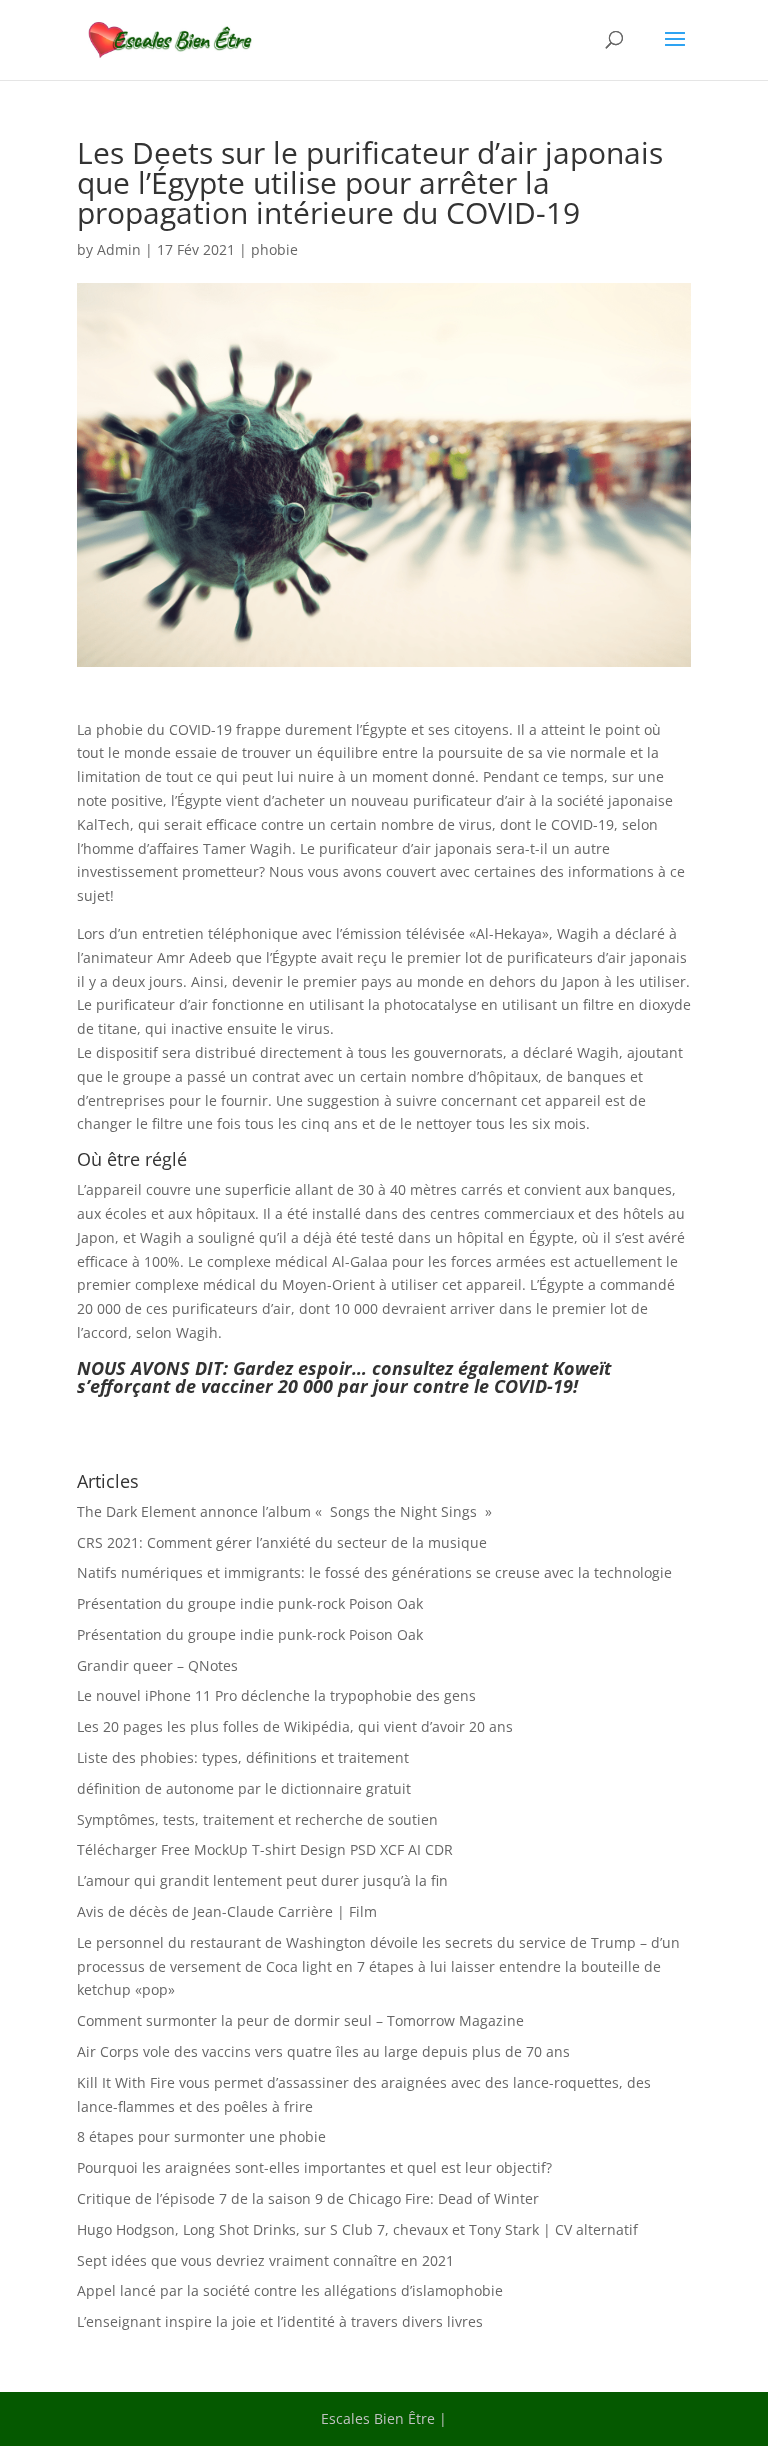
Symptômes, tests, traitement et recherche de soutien (257, 1819)
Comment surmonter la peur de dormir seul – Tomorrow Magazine (300, 2020)
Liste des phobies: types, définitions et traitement (243, 1757)
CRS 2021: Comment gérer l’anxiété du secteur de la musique (282, 1542)
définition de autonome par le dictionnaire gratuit (244, 1788)
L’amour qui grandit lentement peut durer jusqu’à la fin (262, 1880)
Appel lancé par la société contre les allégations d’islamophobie (290, 2290)
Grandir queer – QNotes (157, 1665)
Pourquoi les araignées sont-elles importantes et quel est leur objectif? (314, 2167)
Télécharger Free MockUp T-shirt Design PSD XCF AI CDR (265, 1849)
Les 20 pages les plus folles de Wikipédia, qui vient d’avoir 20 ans (295, 1726)
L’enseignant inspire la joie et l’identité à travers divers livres (280, 2321)
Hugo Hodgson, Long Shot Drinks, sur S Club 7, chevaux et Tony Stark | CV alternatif (357, 2229)
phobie (274, 249)
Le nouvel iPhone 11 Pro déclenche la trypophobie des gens (276, 1695)
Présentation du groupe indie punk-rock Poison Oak (250, 1603)
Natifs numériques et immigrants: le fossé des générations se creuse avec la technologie (374, 1572)
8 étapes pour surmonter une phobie (201, 2136)
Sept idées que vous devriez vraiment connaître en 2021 (265, 2260)
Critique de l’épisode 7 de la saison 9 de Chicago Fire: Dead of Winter (308, 2198)
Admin (119, 249)
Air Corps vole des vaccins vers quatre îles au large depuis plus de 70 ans (323, 2051)
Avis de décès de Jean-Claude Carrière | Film (227, 1911)
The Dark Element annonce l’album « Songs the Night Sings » (284, 1511)
